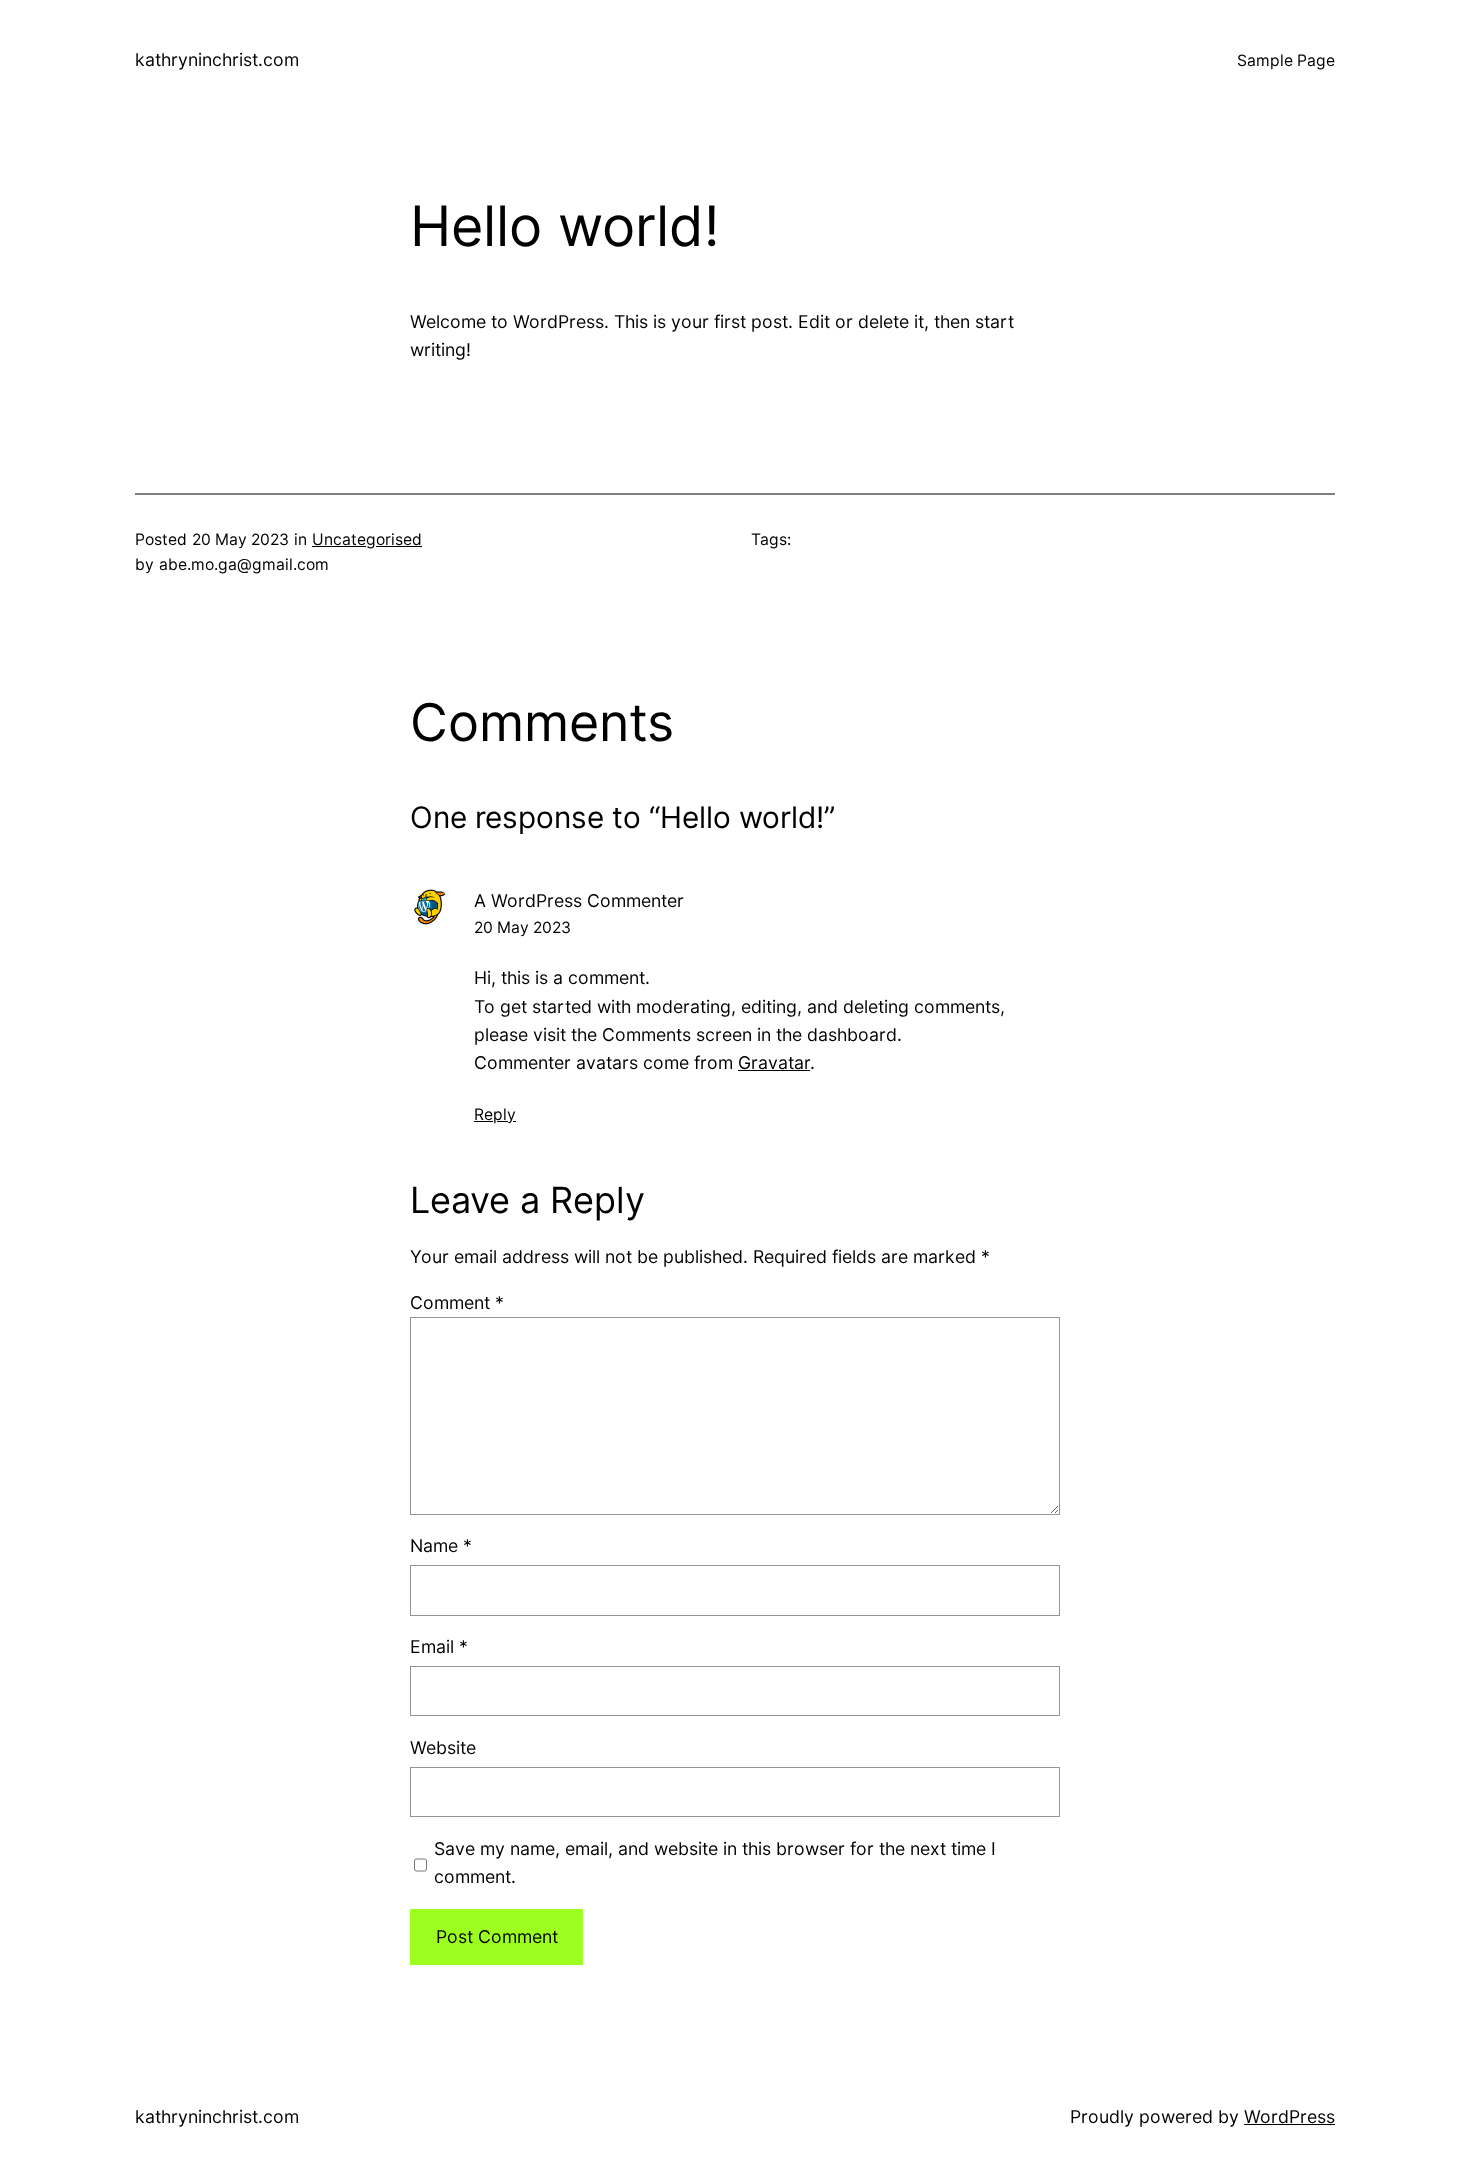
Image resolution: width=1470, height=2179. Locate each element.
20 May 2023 (522, 927)
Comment (457, 1302)
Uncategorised (367, 539)
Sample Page (1286, 60)
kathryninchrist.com (217, 59)
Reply (495, 1114)
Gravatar (774, 1062)
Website (443, 1747)
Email (439, 1646)
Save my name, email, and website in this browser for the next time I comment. (715, 1862)
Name (441, 1545)
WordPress (1289, 2116)
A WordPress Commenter (579, 900)
